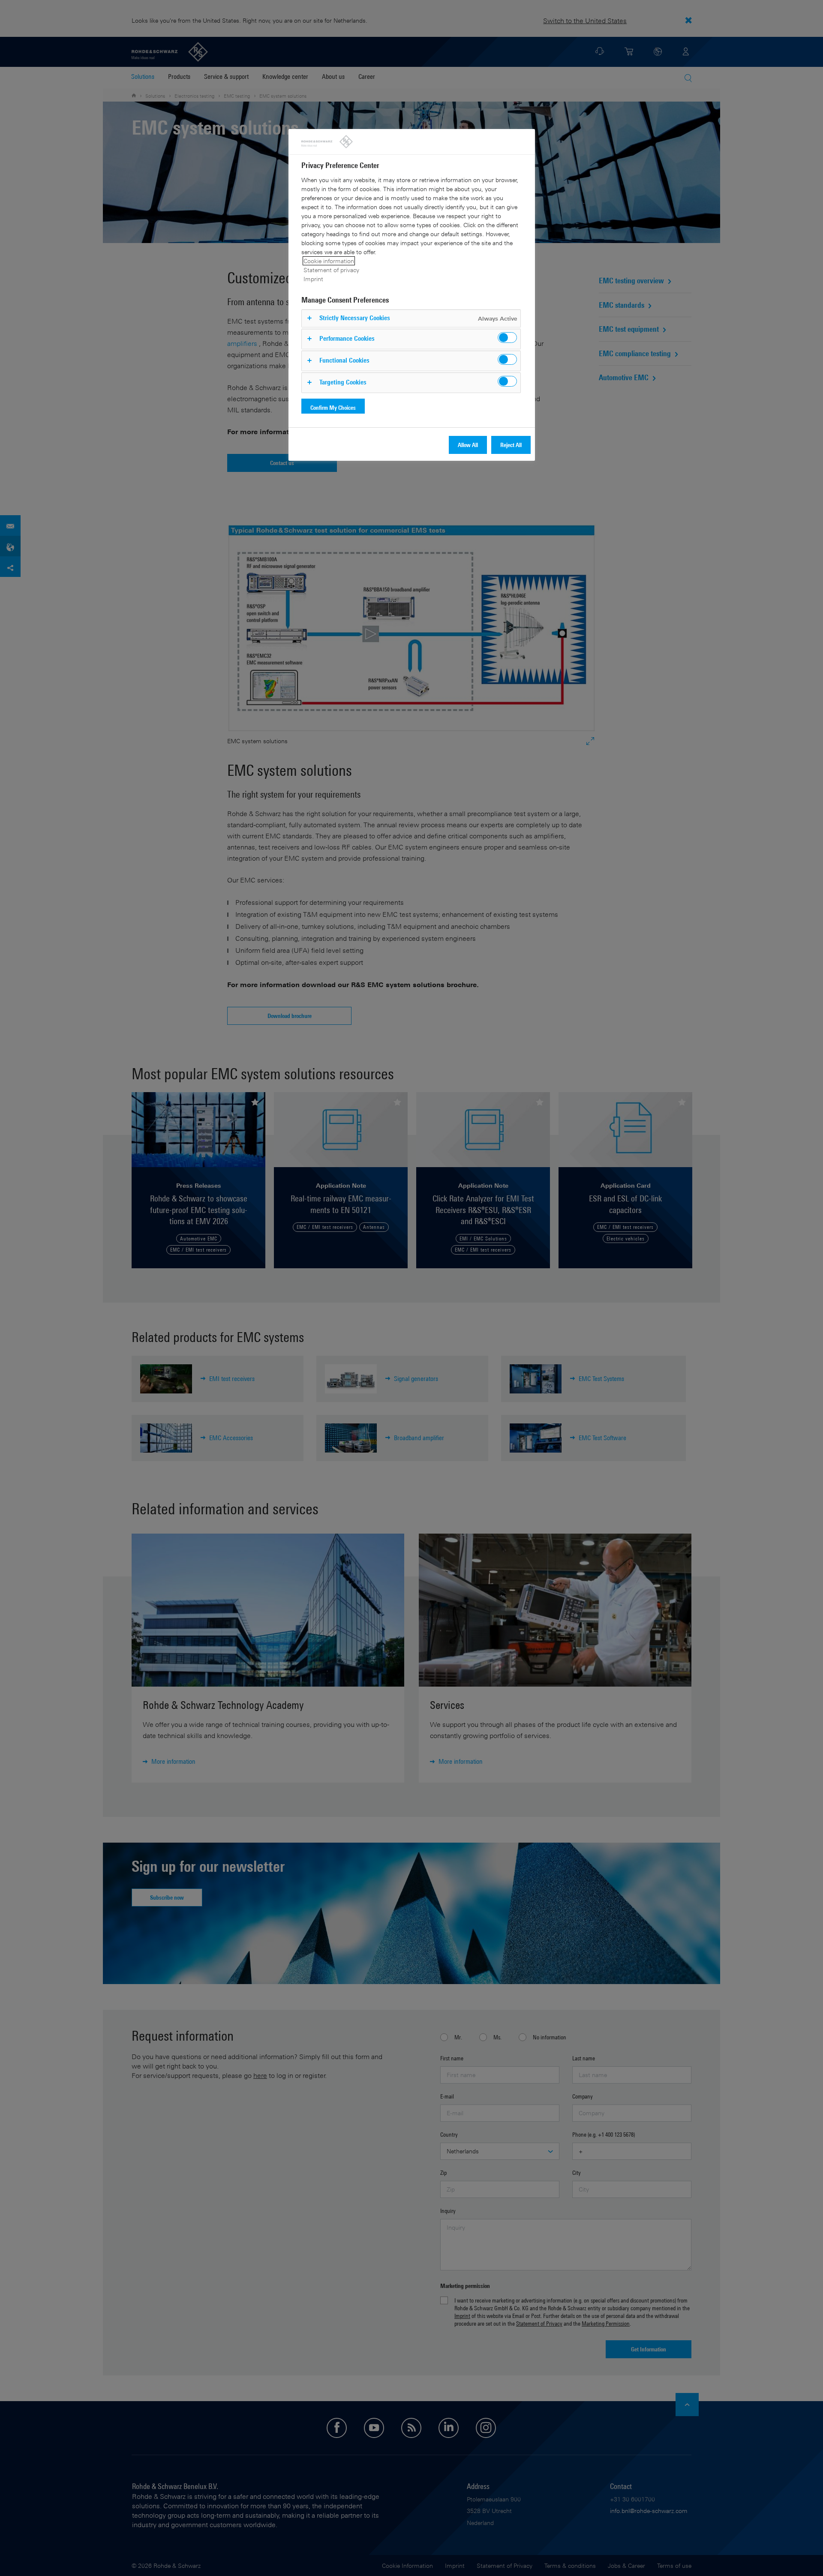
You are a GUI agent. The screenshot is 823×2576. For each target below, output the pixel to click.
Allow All (468, 445)
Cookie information (329, 261)
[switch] (507, 338)
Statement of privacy (331, 270)
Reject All (511, 445)
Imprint (313, 279)
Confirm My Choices (333, 407)
